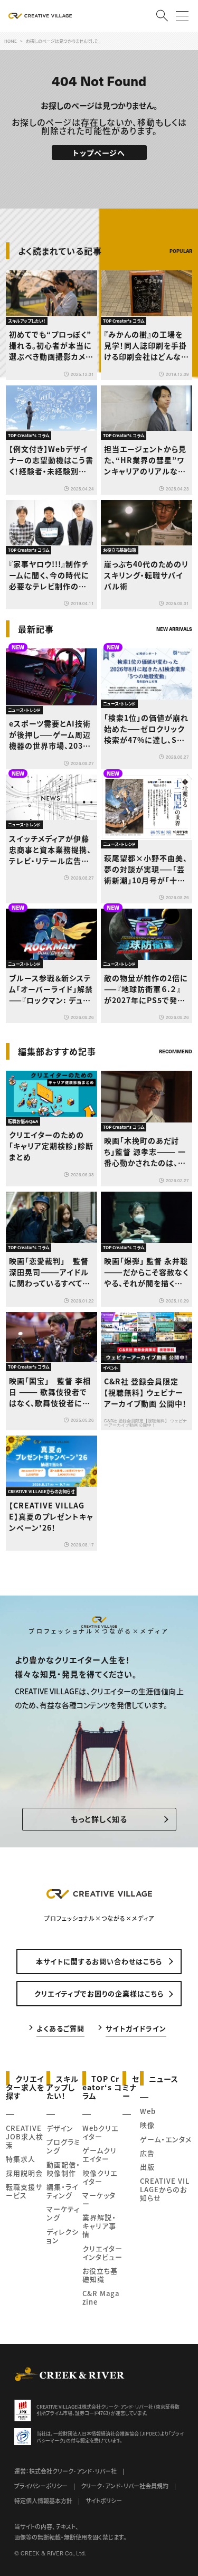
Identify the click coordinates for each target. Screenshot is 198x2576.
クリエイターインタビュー (102, 2253)
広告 (147, 2153)
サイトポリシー (104, 2500)
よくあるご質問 (60, 2028)
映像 (147, 2125)
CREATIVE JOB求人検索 (25, 2136)
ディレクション (63, 2236)
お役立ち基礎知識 (100, 2275)
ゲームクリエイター (100, 2154)
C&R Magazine (101, 2297)
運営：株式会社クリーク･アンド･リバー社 (65, 2471)
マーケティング (63, 2213)
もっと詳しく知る (99, 1819)
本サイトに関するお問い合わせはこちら (99, 1961)
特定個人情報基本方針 (43, 2500)
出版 (147, 2167)
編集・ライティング (62, 2191)
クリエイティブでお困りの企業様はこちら (99, 1993)
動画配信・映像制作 (63, 2169)
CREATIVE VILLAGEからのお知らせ (165, 2189)
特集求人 (21, 2159)
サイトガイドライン (136, 2028)
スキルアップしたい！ (63, 2087)
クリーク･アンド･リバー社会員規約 (125, 2486)
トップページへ (99, 153)
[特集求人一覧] (165, 1030)
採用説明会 (24, 2173)
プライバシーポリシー (41, 2486)
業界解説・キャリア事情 (99, 2226)
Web (148, 2111)
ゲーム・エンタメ (166, 2139)
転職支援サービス (24, 2191)
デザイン (60, 2128)
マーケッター (99, 2199)
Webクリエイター (100, 2132)
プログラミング (63, 2146)
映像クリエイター (100, 2177)
